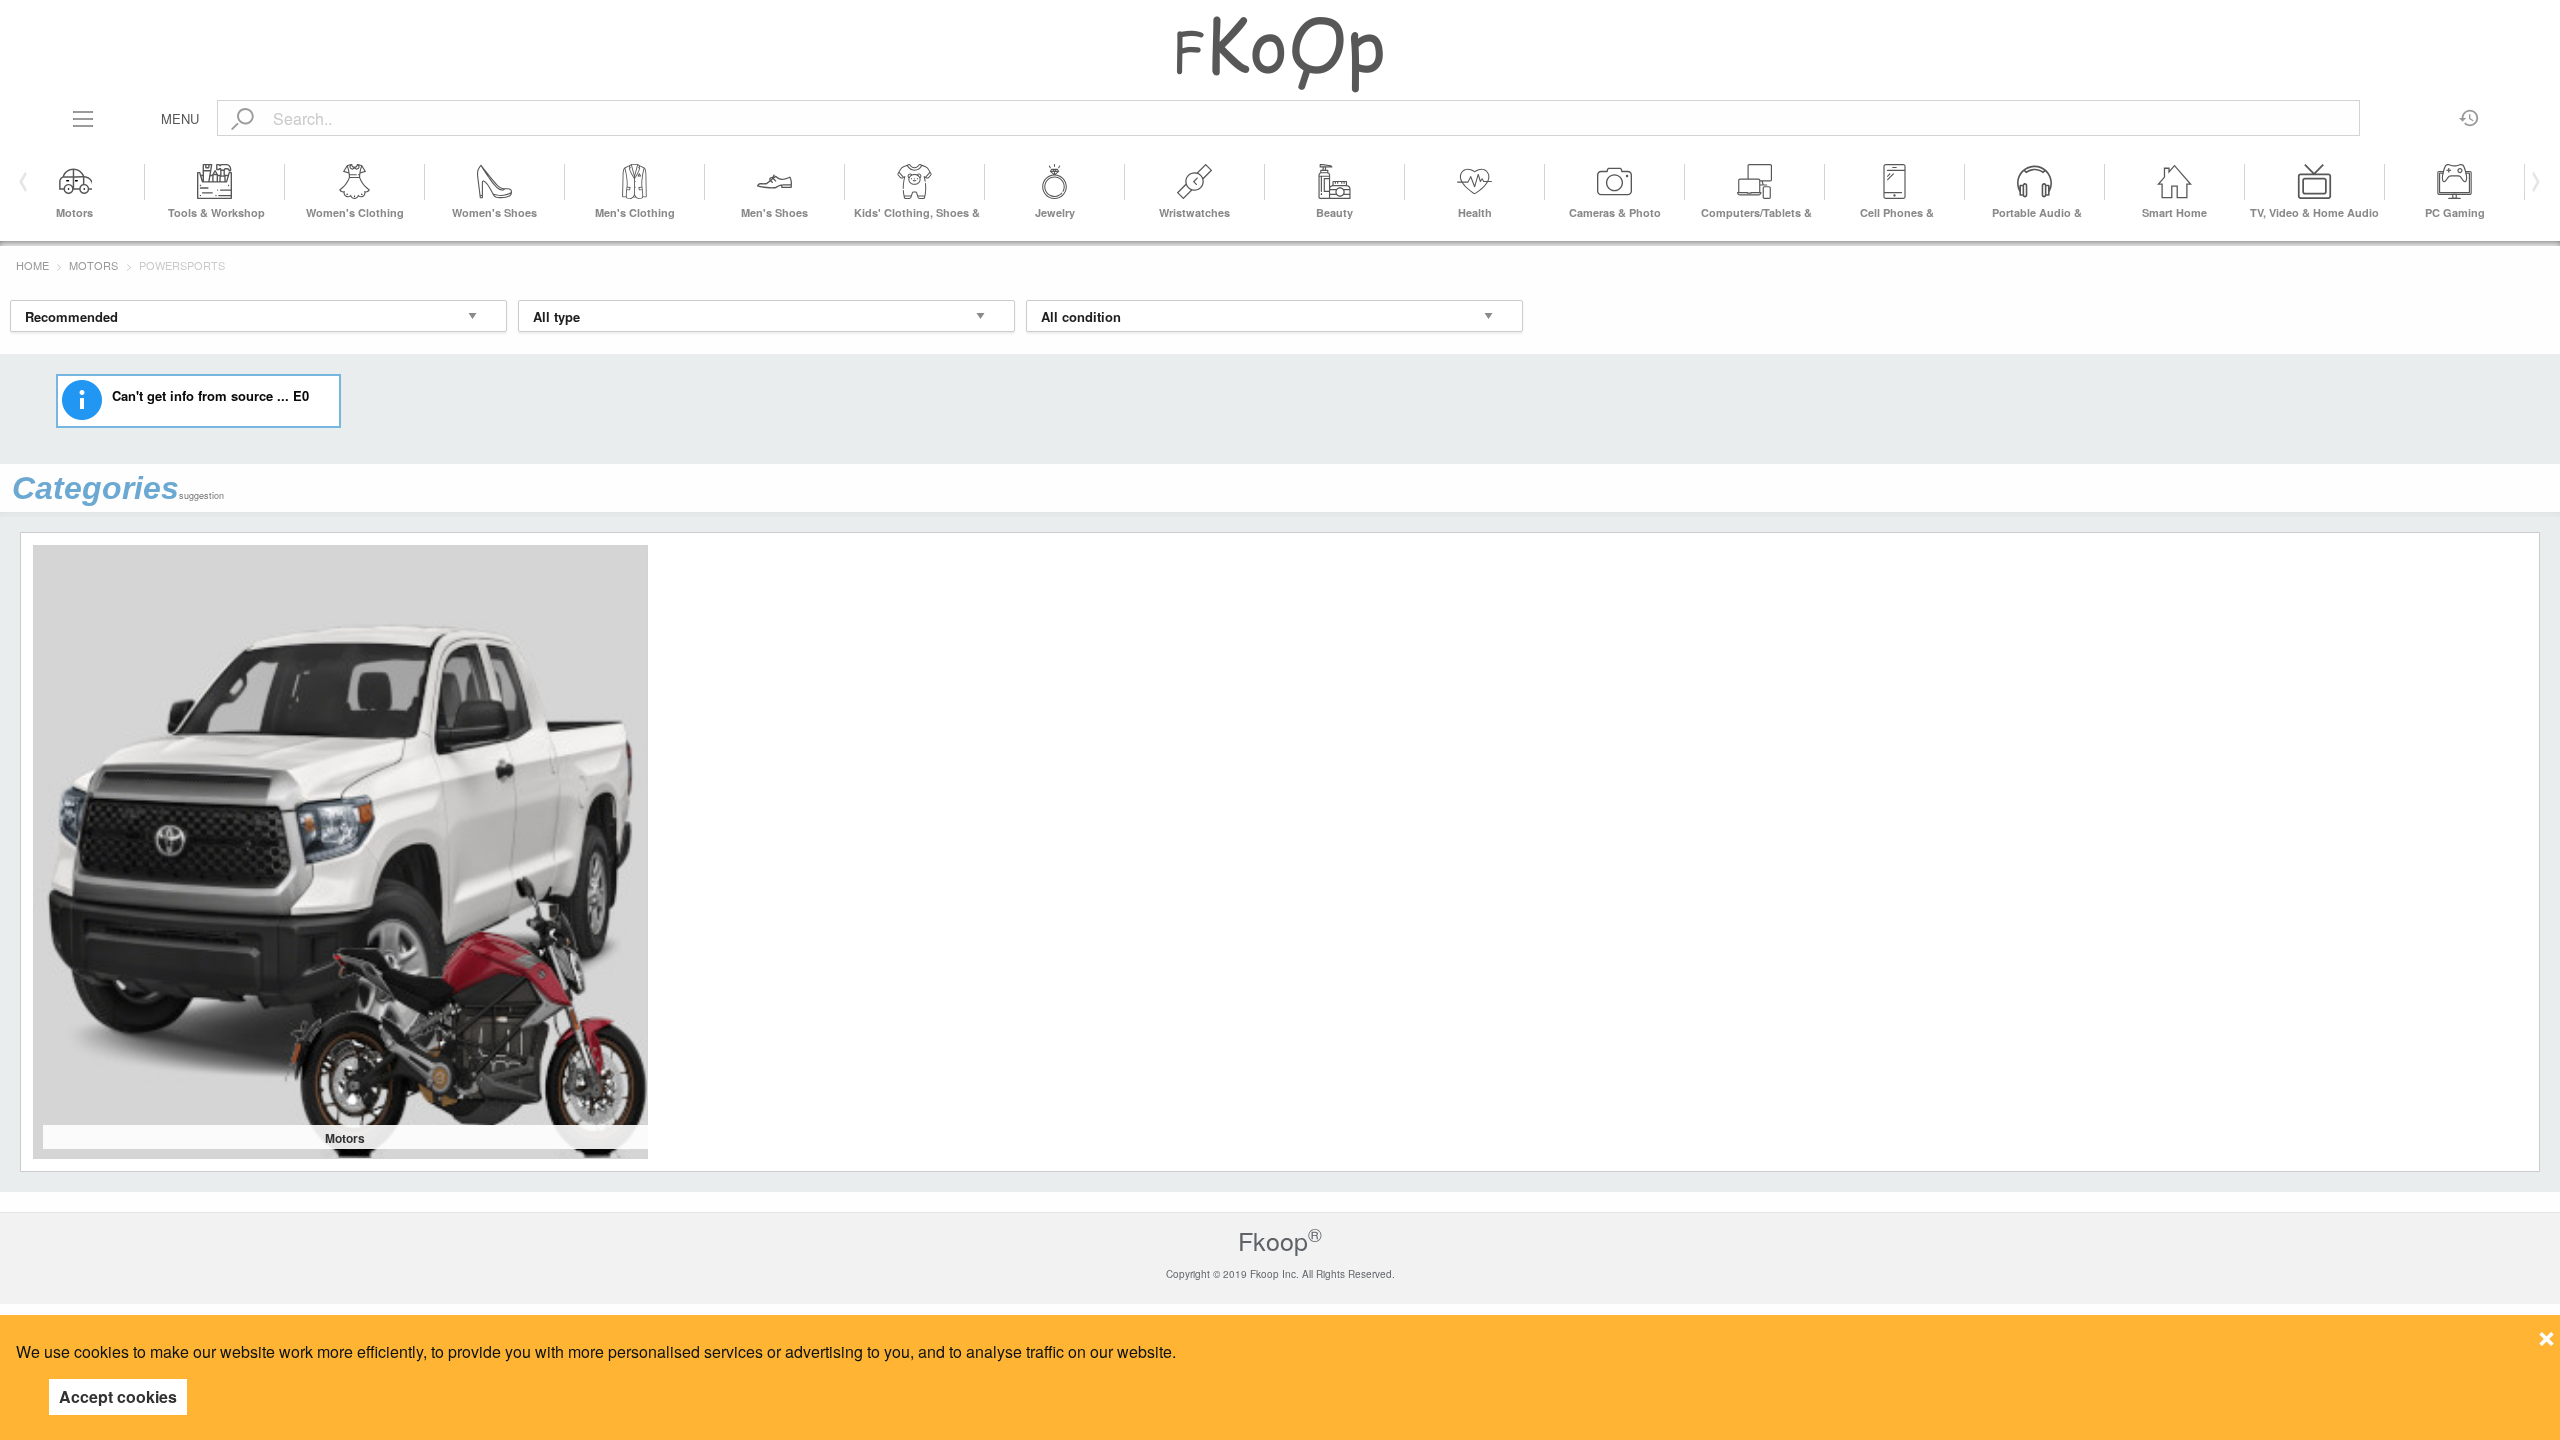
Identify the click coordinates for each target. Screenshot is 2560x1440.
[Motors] (75, 182)
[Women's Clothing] (355, 182)
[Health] (1475, 182)
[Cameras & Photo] (1615, 182)
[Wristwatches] (1195, 182)
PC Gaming (2455, 212)
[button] (2532, 182)
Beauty (1334, 212)
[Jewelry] (1055, 182)
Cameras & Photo (1615, 212)
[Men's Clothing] (635, 182)
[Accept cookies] (2546, 1333)
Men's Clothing (635, 212)
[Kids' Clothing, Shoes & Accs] (915, 182)
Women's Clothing (355, 212)
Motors (74, 212)
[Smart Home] (2175, 182)
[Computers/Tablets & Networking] (1755, 182)
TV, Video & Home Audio (2314, 212)
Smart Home (2174, 212)
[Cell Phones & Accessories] (1895, 182)
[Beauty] (1335, 182)
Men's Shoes (774, 212)
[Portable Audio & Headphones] (2035, 182)
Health (1475, 212)
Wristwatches (1194, 212)
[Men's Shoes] (775, 182)
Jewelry (1055, 212)
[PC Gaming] (2455, 182)
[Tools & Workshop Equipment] (215, 182)
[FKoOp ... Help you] (1280, 53)
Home (32, 265)
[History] (2469, 111)
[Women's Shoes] (495, 182)
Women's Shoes (494, 212)
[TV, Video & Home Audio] (2315, 182)
